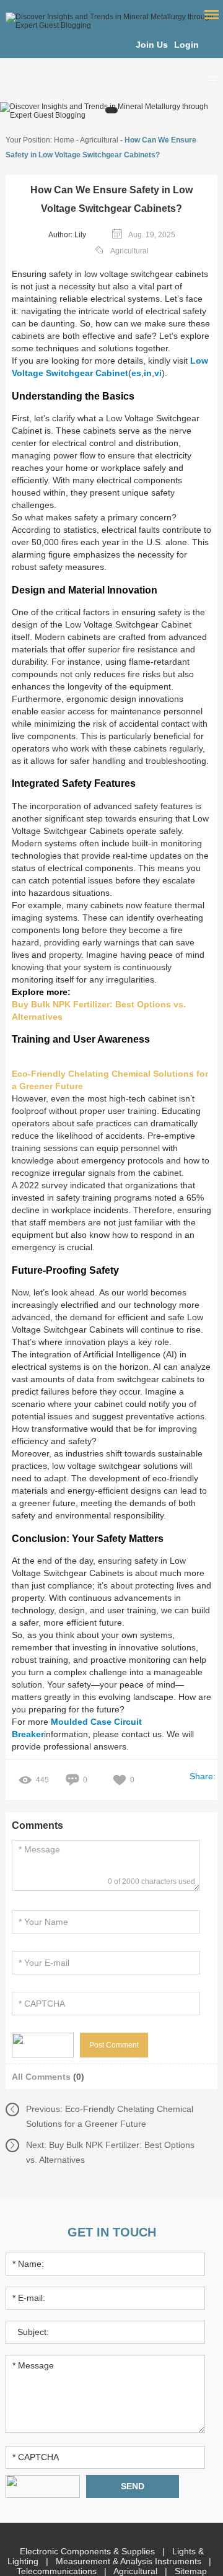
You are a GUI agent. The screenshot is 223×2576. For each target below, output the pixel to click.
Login (186, 45)
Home (64, 140)
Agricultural (99, 140)
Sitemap (191, 2571)
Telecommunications (58, 2571)
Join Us (152, 45)
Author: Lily (67, 235)
